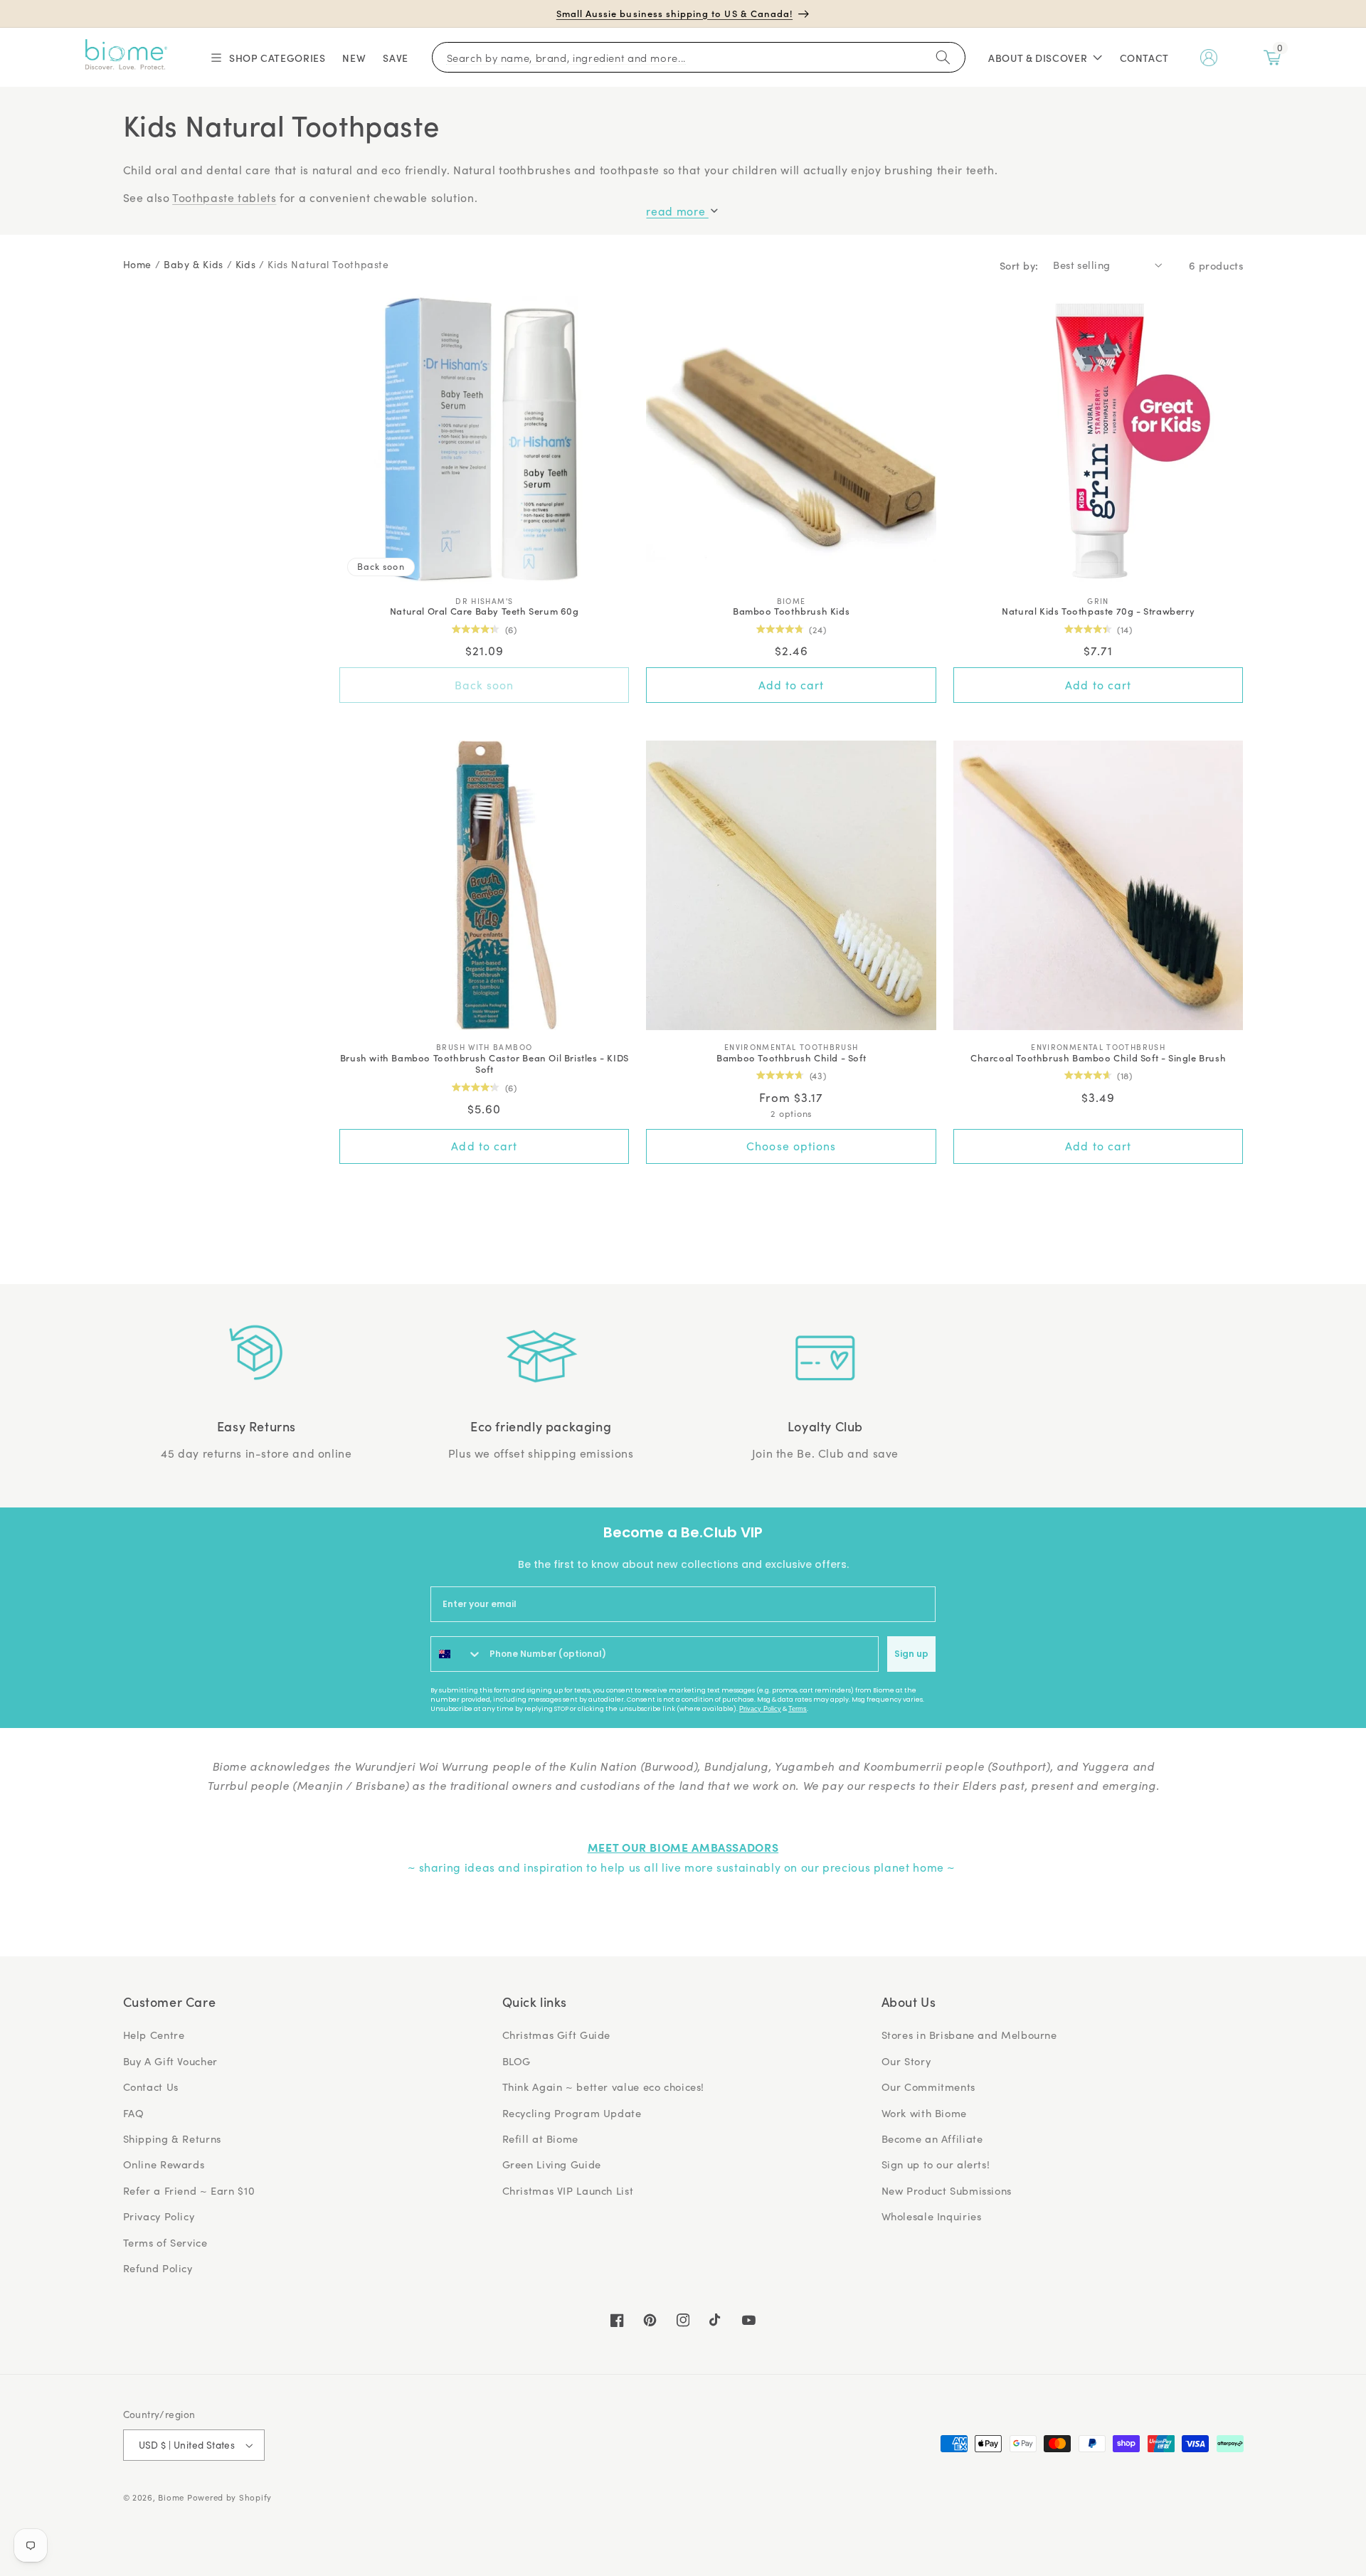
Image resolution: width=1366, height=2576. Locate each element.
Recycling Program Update (572, 2113)
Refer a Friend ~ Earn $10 (189, 2190)
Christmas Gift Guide (557, 2035)
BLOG (517, 2061)
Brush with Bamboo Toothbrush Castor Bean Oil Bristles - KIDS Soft (485, 1064)
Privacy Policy (760, 1709)
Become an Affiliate (932, 2138)
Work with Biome (924, 2113)
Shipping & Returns (172, 2138)
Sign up (911, 1654)
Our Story (906, 2061)
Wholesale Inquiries (932, 2216)
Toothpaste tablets (224, 197)
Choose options (791, 1146)
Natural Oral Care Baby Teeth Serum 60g (485, 611)
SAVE (396, 58)
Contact (1144, 58)
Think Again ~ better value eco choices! (604, 2087)
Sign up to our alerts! (936, 2164)
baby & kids (194, 264)
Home (138, 264)
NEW (354, 58)
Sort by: (1019, 265)
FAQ (134, 2113)
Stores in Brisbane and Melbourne (969, 2035)
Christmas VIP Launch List (568, 2190)
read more (677, 211)
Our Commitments (928, 2087)
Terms (798, 1709)
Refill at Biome (540, 2138)
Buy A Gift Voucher (170, 2061)
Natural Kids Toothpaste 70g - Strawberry (1098, 611)
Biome (171, 2497)
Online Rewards (164, 2164)
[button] (267, 58)
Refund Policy (158, 2268)
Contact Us (151, 2087)
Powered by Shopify (229, 2497)
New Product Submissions (947, 2190)
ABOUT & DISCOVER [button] (1038, 58)
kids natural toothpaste (328, 264)
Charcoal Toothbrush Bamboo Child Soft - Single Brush (1098, 1058)
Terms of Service (165, 2242)
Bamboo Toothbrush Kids (791, 611)
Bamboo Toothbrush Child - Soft (791, 1058)
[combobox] (457, 1654)
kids (246, 264)
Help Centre (154, 2035)
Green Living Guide (552, 2164)
